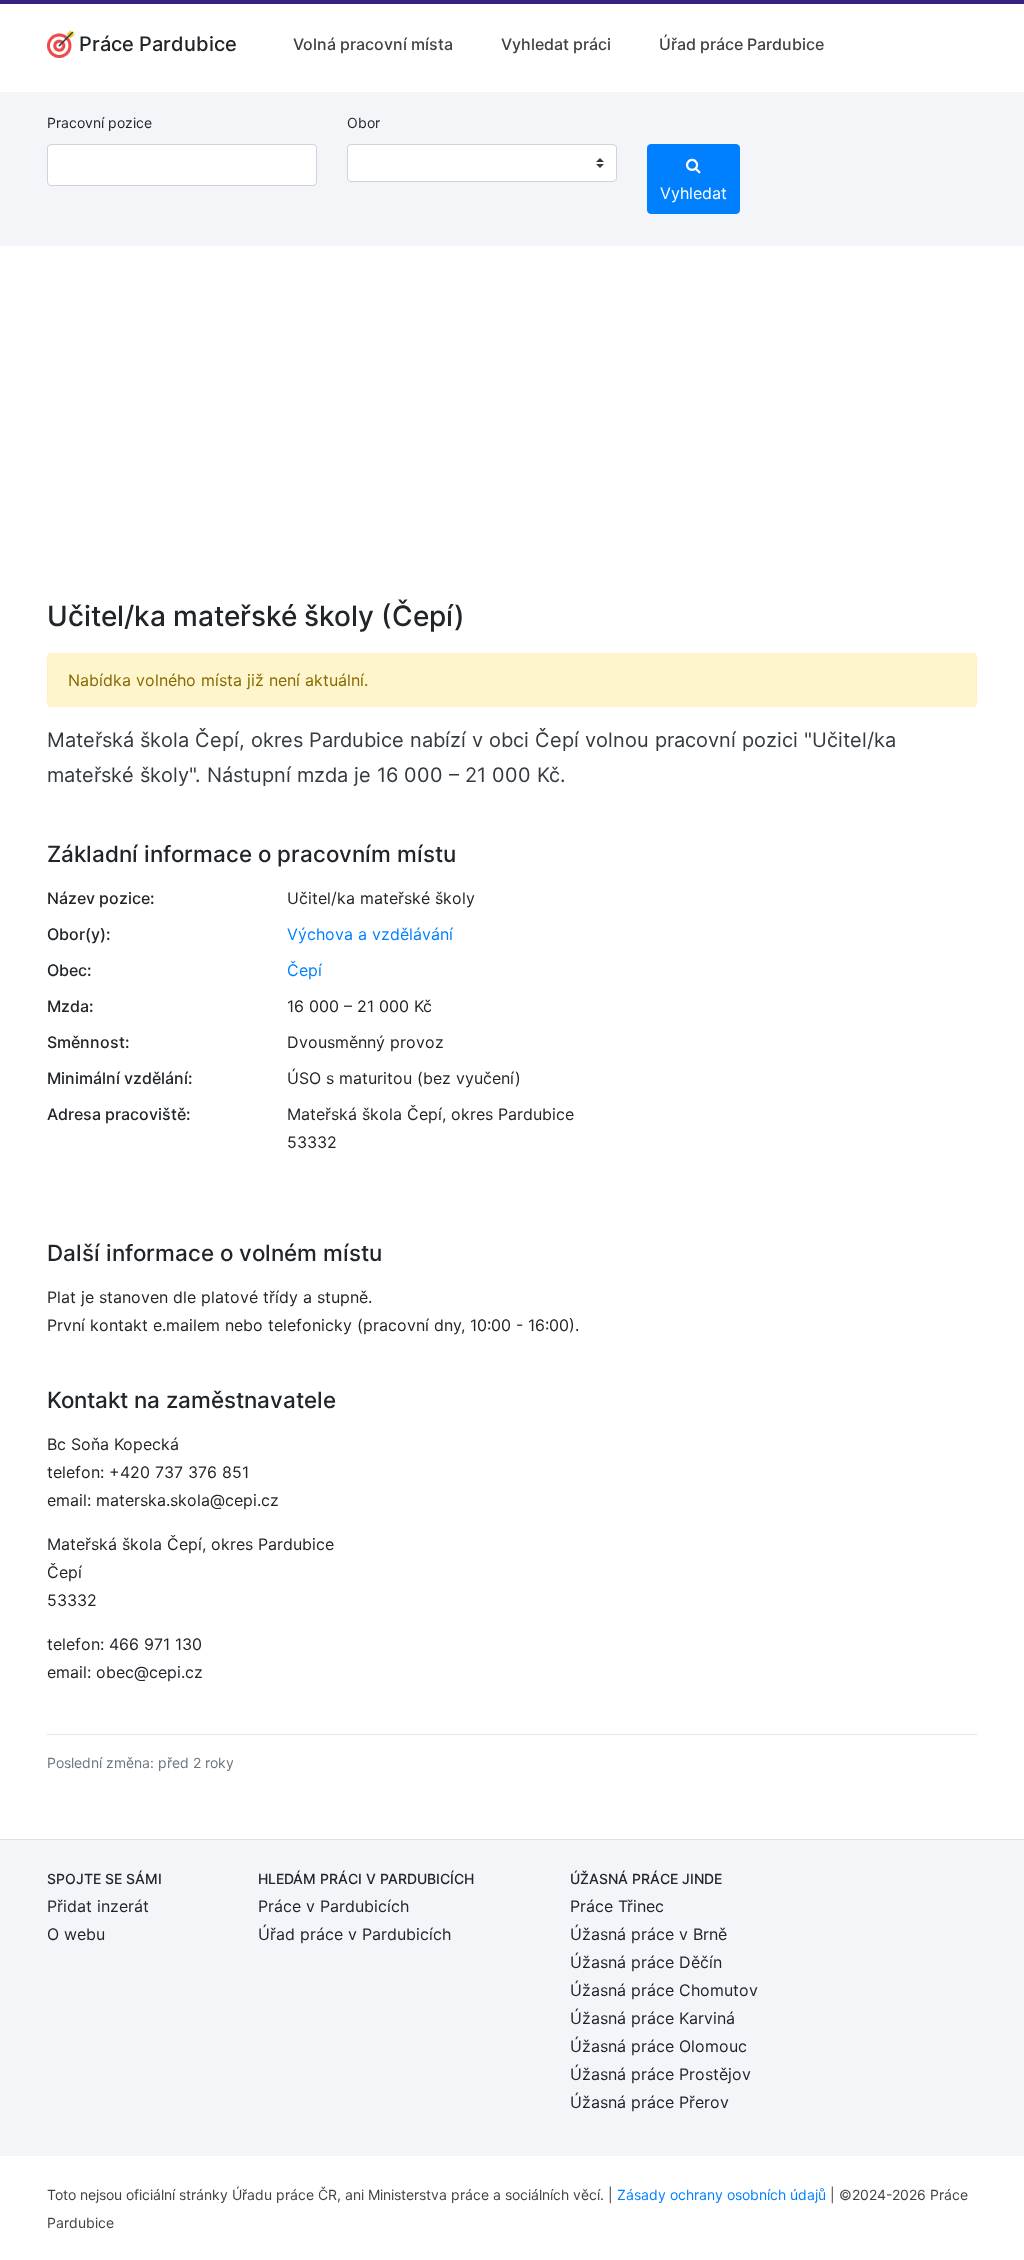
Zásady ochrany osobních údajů (721, 2194)
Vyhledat (693, 193)
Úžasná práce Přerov (649, 2102)
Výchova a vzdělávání (370, 934)
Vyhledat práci (556, 44)
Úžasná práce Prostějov (660, 2074)
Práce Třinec (617, 1906)
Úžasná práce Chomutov (664, 1990)
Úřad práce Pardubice (741, 44)
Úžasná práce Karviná (652, 2018)
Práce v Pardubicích (333, 1906)
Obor (363, 122)
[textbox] (388, 163)
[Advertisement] (512, 436)
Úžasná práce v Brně (648, 1934)
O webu (76, 1934)
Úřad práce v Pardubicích (354, 1934)
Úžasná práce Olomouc (658, 2046)
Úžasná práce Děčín (646, 1962)
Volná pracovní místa (373, 44)
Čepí (304, 970)
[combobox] (482, 163)
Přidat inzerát (98, 1906)
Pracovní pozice (99, 122)
